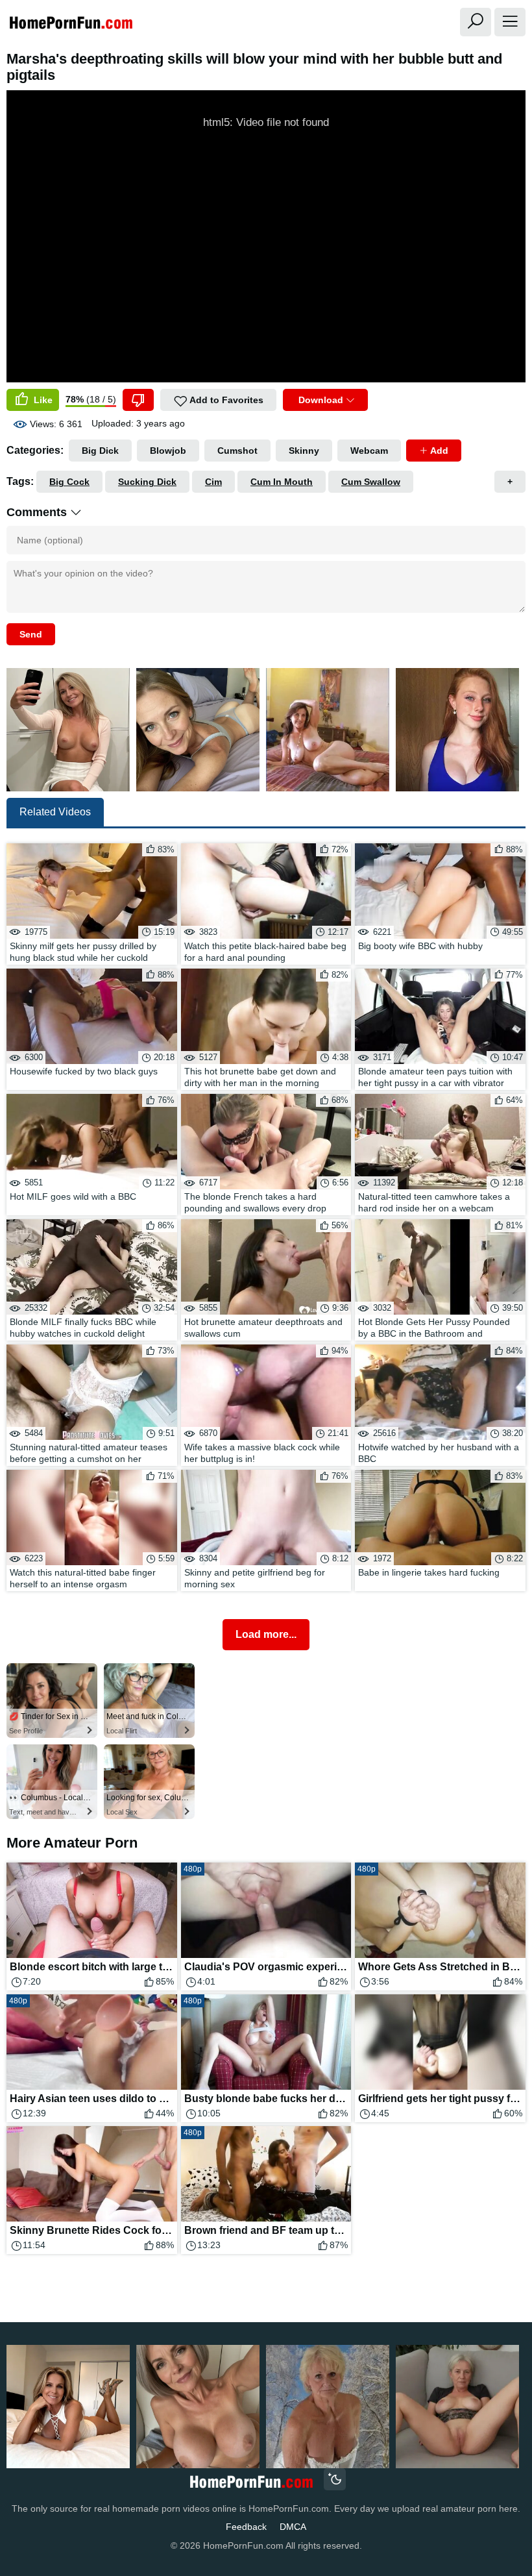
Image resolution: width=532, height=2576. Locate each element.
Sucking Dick (147, 482)
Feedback (246, 2527)
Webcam (369, 451)
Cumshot (237, 451)
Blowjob (168, 451)
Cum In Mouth (282, 482)
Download (321, 400)
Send (31, 634)
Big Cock (69, 482)
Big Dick (100, 451)
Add (438, 451)
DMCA (293, 2527)
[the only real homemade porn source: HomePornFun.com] (251, 2481)
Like (42, 400)
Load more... (266, 1634)
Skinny (304, 451)
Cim (213, 482)
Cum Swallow (371, 482)
